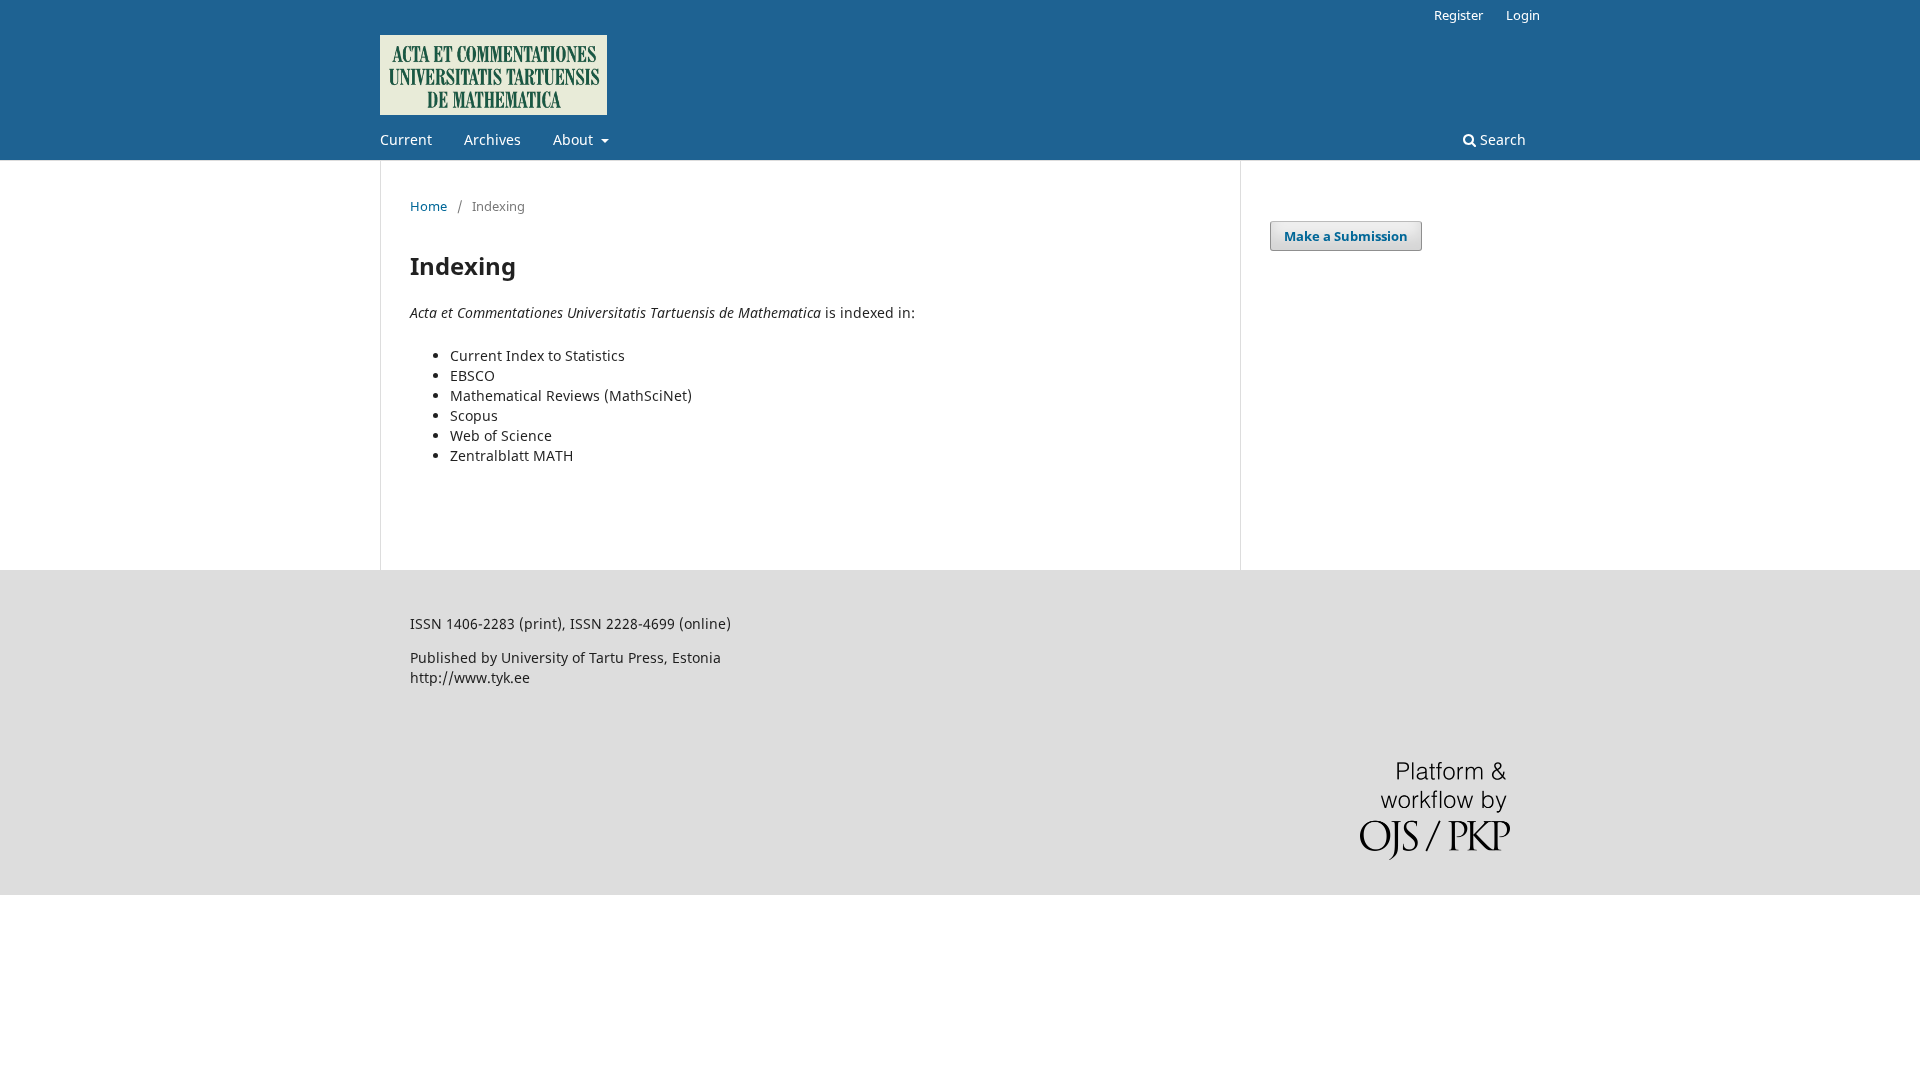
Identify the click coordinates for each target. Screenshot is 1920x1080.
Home (428, 206)
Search (1501, 139)
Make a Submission (1346, 236)
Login (1523, 15)
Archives (492, 139)
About (575, 139)
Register (1458, 15)
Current (406, 139)
